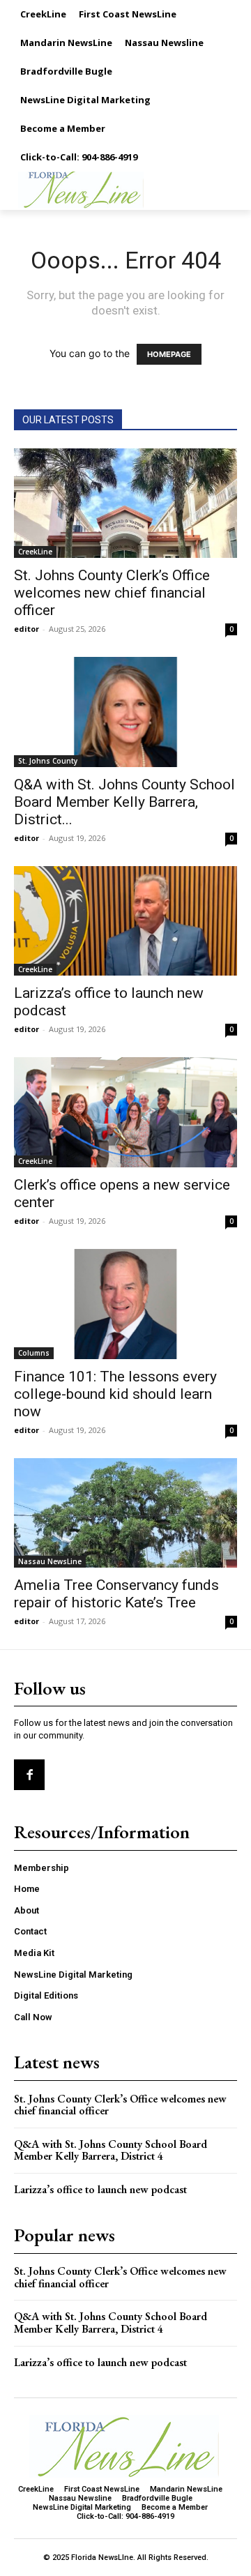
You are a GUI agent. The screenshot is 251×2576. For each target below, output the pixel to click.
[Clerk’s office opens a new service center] (125, 1112)
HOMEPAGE (169, 354)
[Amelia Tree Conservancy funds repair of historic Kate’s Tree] (125, 1513)
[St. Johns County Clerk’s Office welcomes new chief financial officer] (125, 503)
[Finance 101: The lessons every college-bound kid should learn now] (125, 1304)
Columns (34, 1353)
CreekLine (35, 552)
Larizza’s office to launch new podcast (100, 2189)
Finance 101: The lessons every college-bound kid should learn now (115, 1394)
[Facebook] (29, 1775)
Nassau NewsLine (50, 1561)
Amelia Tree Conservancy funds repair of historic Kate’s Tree (116, 1594)
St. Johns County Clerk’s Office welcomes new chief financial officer (112, 593)
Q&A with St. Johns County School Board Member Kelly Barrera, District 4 (111, 2150)
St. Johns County (48, 761)
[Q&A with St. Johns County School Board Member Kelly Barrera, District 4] (125, 712)
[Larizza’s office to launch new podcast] (125, 921)
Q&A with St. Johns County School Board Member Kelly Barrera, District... (124, 802)
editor (26, 629)
